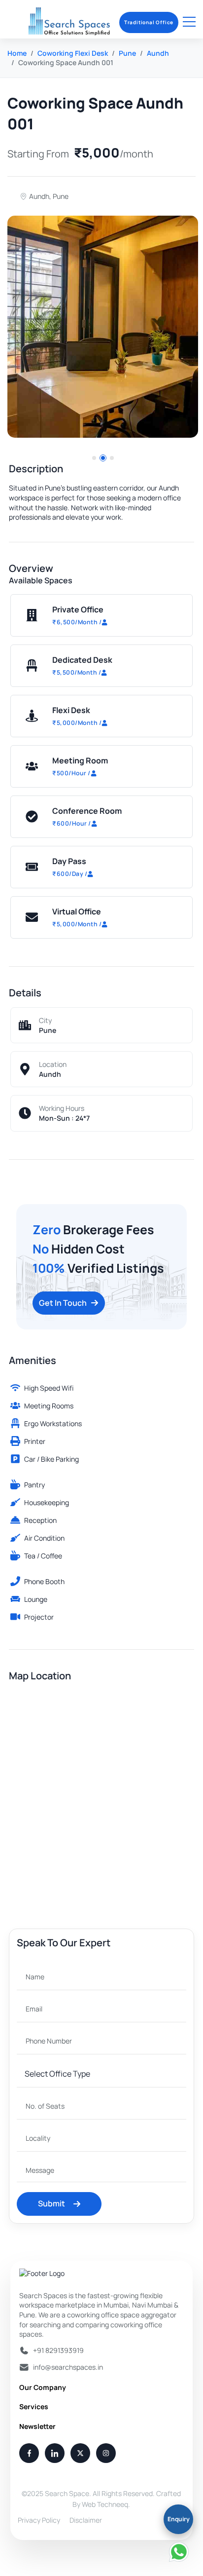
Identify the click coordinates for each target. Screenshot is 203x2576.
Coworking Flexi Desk (73, 53)
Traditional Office (149, 22)
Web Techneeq (105, 2504)
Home (17, 53)
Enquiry (179, 2519)
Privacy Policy (39, 2520)
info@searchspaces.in (68, 2367)
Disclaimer (86, 2520)
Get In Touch (63, 1303)
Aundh (158, 53)
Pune (127, 53)
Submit (51, 2203)
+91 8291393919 (58, 2350)
